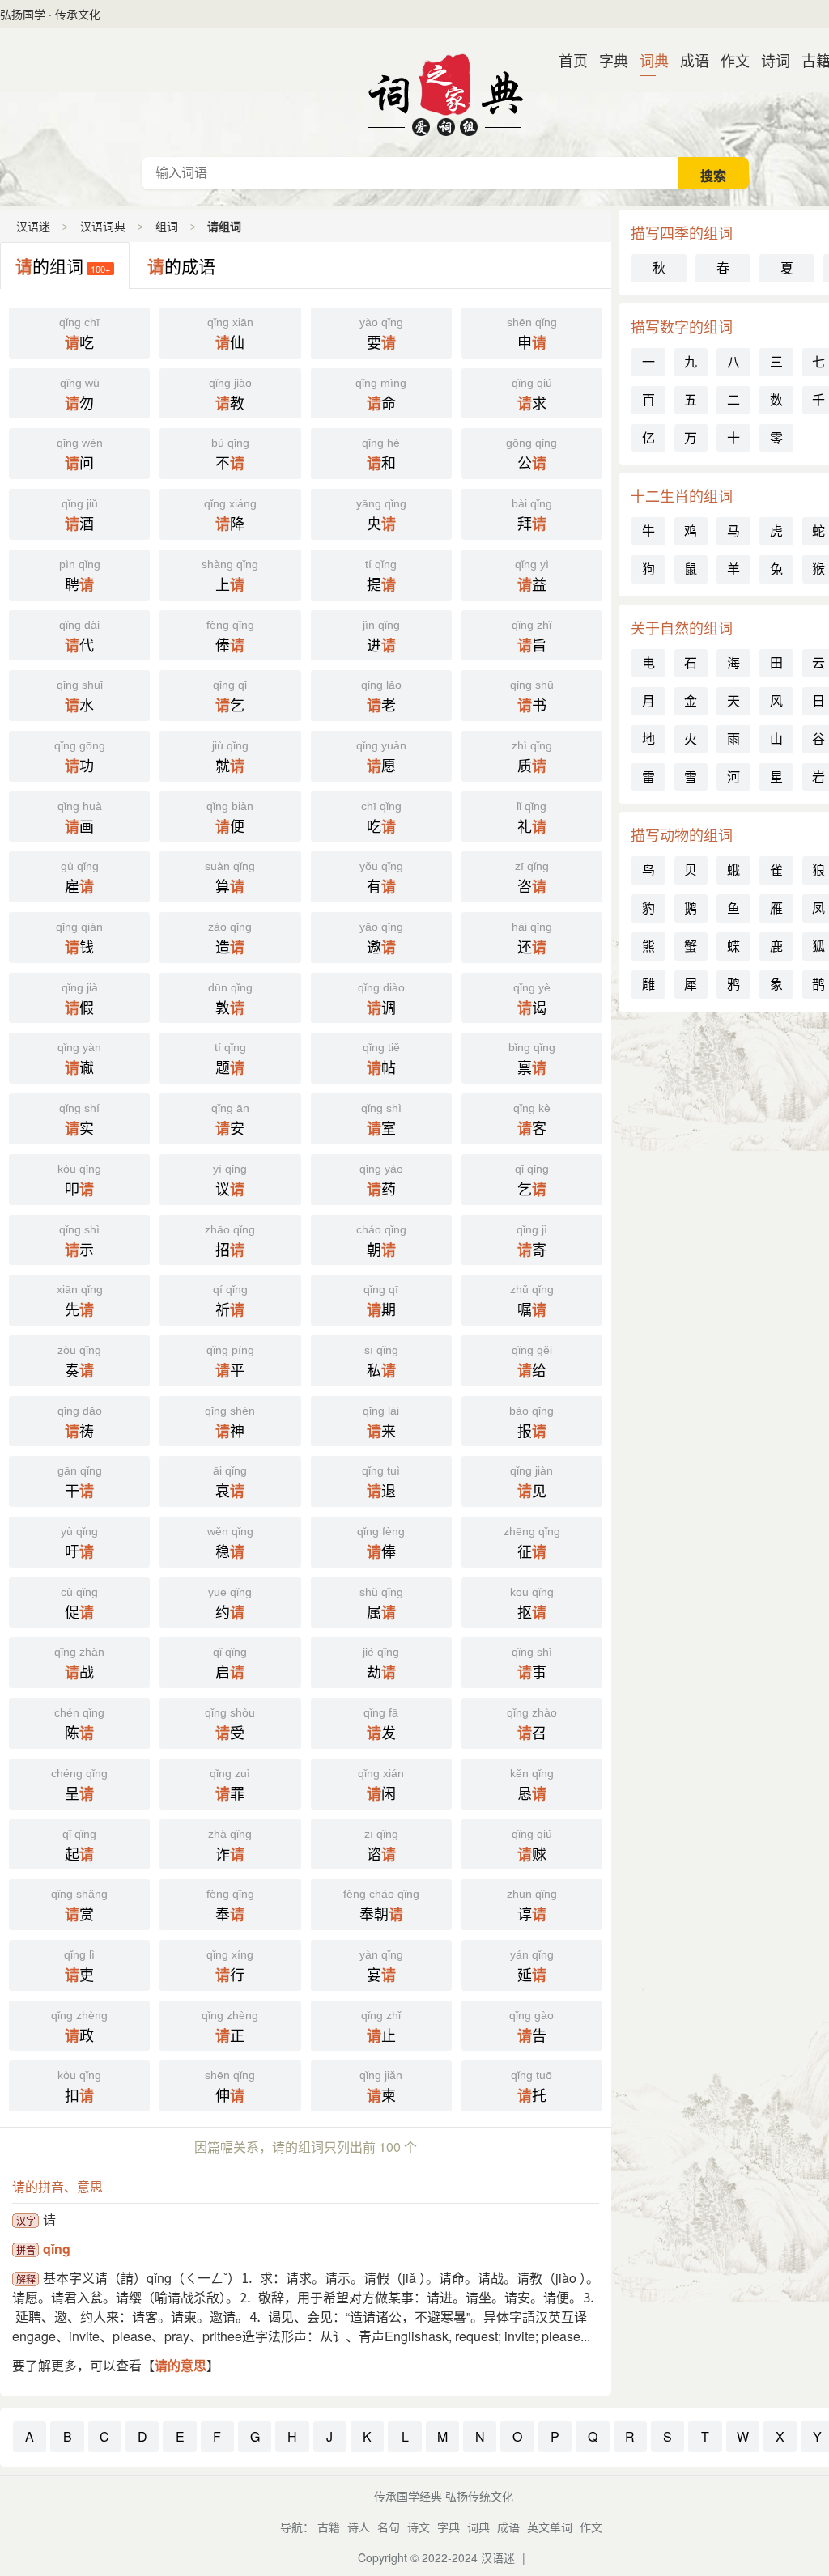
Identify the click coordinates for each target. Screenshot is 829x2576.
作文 (729, 60)
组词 (167, 226)
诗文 (419, 2527)
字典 (607, 60)
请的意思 (181, 2365)
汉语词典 (445, 92)
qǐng (57, 2249)
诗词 (769, 60)
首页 (567, 60)
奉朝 (381, 1906)
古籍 (810, 60)
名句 (389, 2527)
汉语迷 (33, 226)
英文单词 (550, 2527)
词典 (648, 60)
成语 (688, 60)
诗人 (359, 2527)
